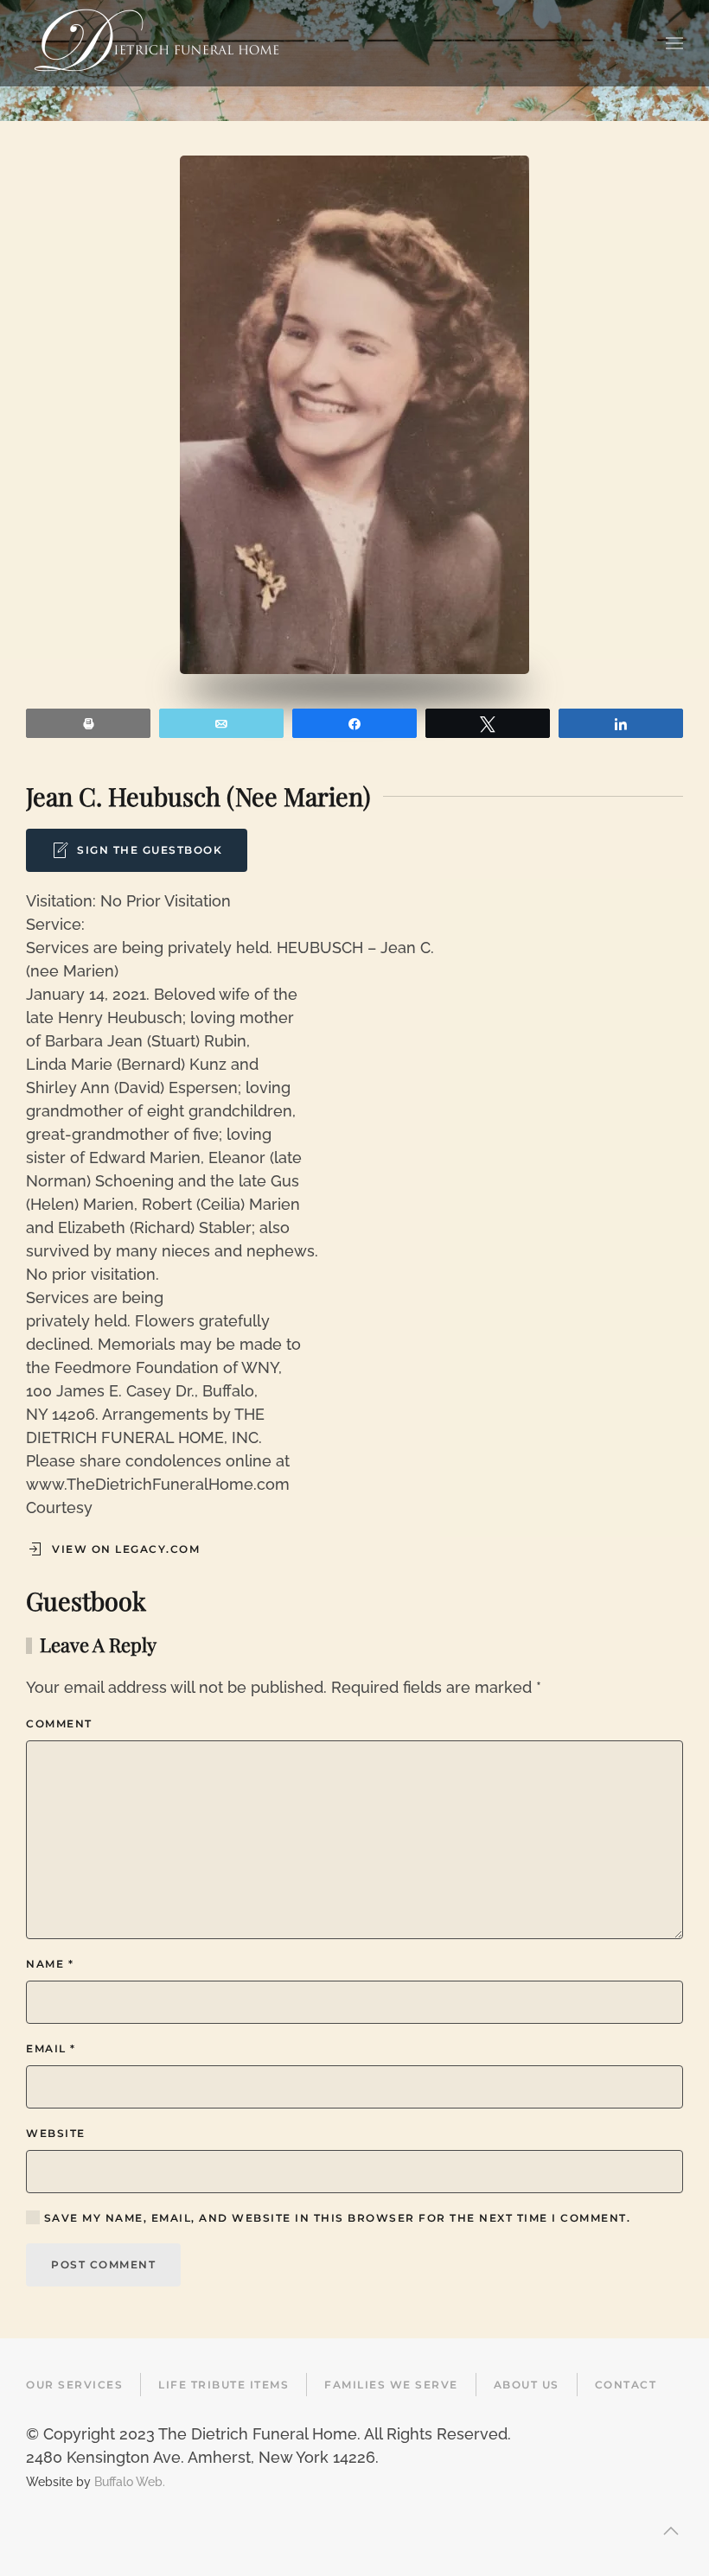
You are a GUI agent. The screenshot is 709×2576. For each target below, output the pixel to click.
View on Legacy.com (126, 1549)
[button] (674, 43)
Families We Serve (391, 2385)
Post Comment (103, 2264)
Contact (626, 2385)
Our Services (74, 2385)
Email (51, 2048)
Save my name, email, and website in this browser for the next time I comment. (335, 2218)
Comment (59, 1724)
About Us (527, 2385)
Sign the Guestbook (150, 850)
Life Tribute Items (224, 2385)
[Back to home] (156, 43)
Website (56, 2133)
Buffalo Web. (130, 2481)
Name (50, 1964)
